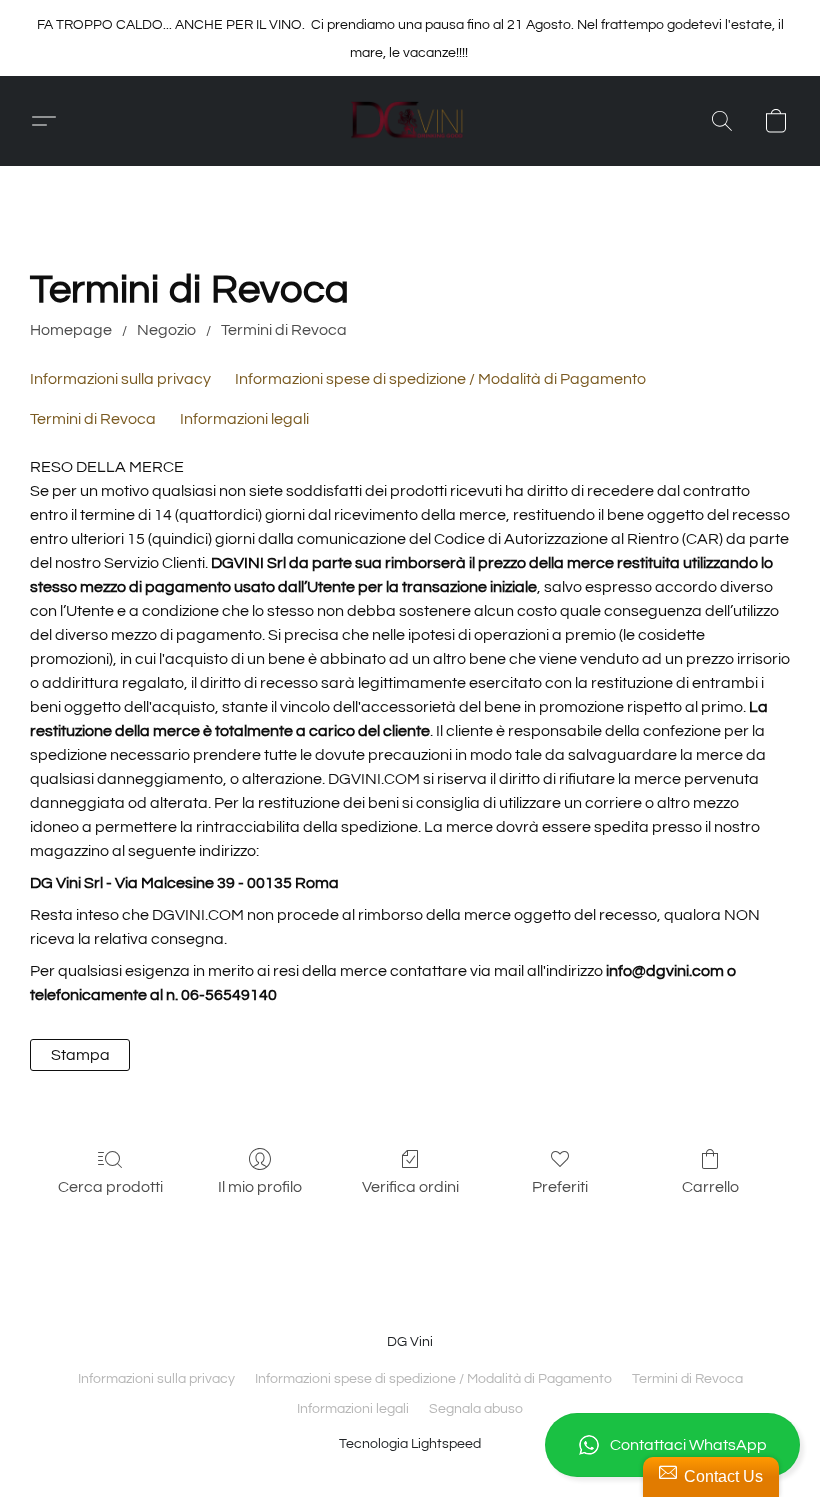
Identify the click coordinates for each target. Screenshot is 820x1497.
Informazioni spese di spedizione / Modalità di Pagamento (440, 379)
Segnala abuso (476, 1409)
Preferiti (560, 1187)
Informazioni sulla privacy (120, 379)
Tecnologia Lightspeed (410, 1444)
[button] (672, 1445)
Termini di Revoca (284, 330)
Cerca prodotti (110, 1187)
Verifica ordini (410, 1187)
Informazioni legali (244, 419)
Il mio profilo (260, 1187)
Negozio (166, 330)
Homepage (71, 330)
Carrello (710, 1187)
